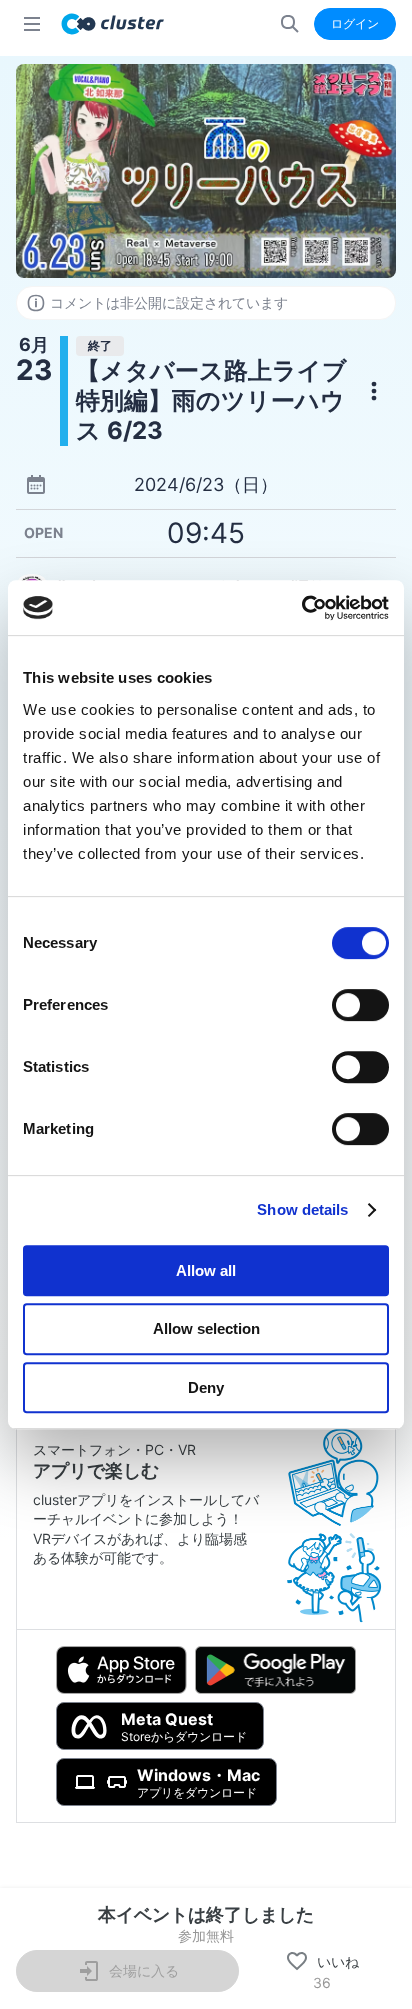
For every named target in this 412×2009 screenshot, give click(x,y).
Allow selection (206, 1328)
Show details (302, 1209)
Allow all (206, 1270)
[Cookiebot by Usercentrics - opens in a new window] (301, 608)
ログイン (355, 23)
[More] (374, 391)
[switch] (360, 1005)
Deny (206, 1387)
